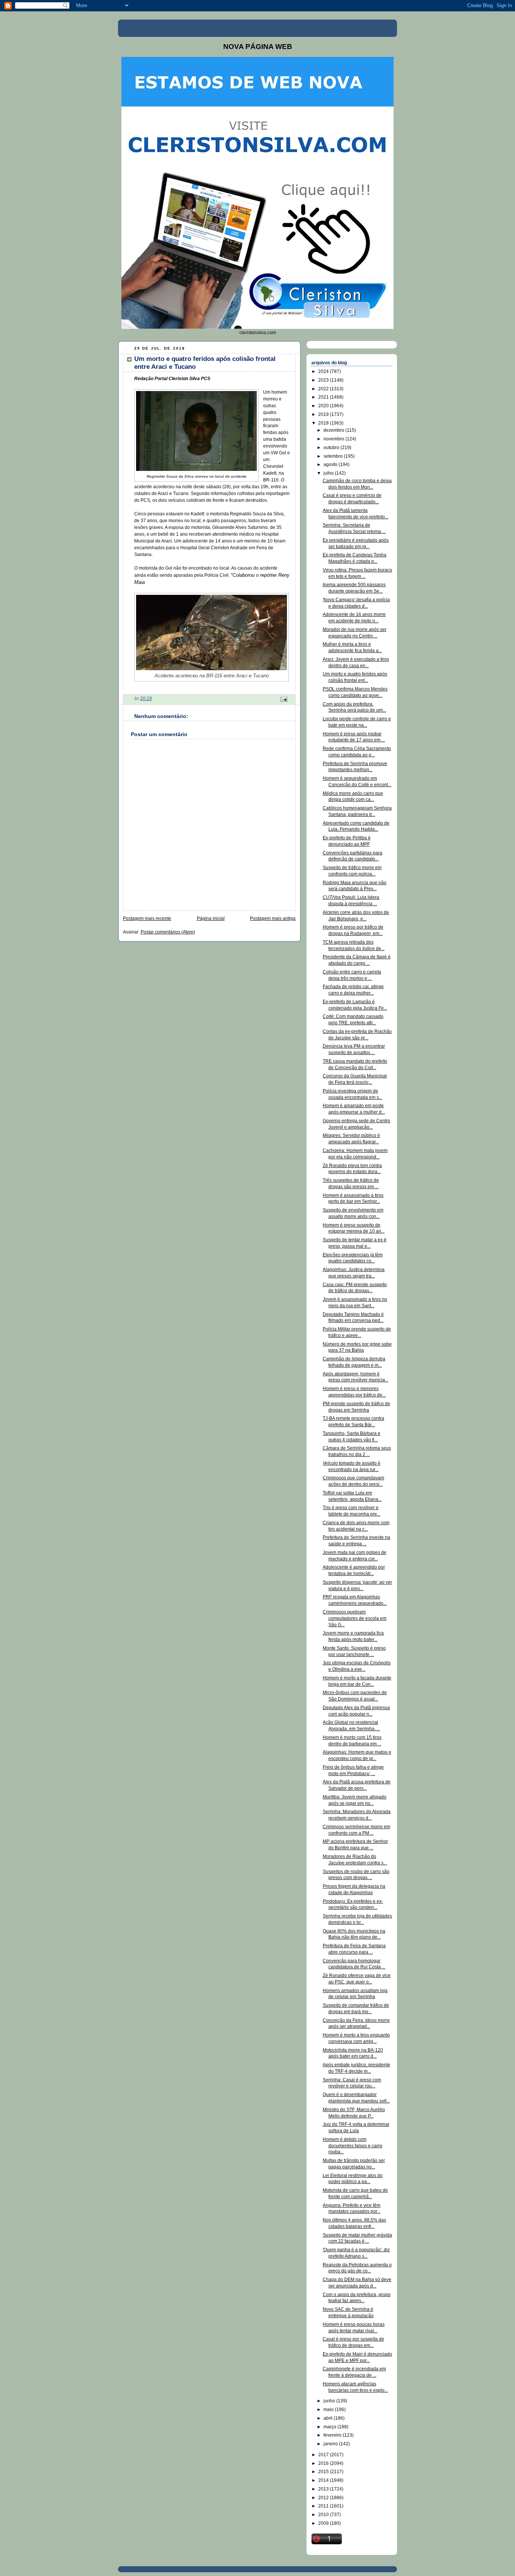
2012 (324, 2498)
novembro (334, 439)
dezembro (334, 430)
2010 (324, 2515)
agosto (331, 464)
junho (330, 2401)
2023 (324, 380)
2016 (324, 2463)
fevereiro (333, 2435)
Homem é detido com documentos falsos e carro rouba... (353, 2146)
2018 (324, 423)
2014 (324, 2480)
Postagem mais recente (147, 918)
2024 (324, 371)
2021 (324, 397)
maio (329, 2409)
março (330, 2427)
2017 (324, 2455)
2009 (324, 2523)
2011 (324, 2506)
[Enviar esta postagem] (283, 699)
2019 (324, 414)
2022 (324, 389)
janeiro (331, 2444)
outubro (332, 448)
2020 (324, 406)
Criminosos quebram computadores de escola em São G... (355, 1618)
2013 (324, 2489)
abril (329, 2418)
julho (329, 473)
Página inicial (211, 918)
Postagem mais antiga (273, 918)
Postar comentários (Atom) (168, 932)
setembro (334, 456)
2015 (324, 2472)
